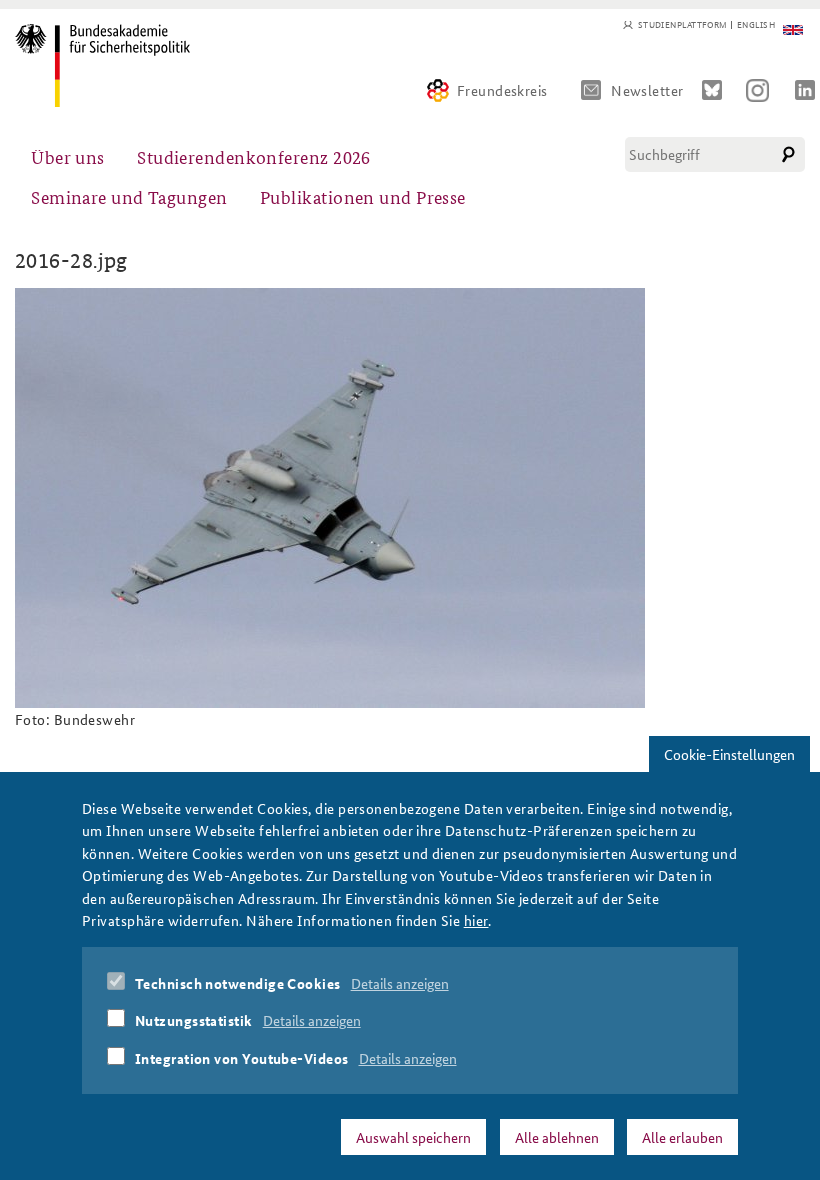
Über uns (68, 156)
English (756, 25)
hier (476, 920)
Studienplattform (682, 25)
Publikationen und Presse (363, 196)
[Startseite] (102, 65)
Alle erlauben (682, 1137)
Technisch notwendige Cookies (238, 983)
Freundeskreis (502, 90)
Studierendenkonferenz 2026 (254, 156)
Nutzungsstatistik (194, 1020)
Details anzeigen (400, 983)
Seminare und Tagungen (129, 196)
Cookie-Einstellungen (729, 754)
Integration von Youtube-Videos (242, 1058)
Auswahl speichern (413, 1137)
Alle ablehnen (557, 1137)
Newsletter (647, 90)
